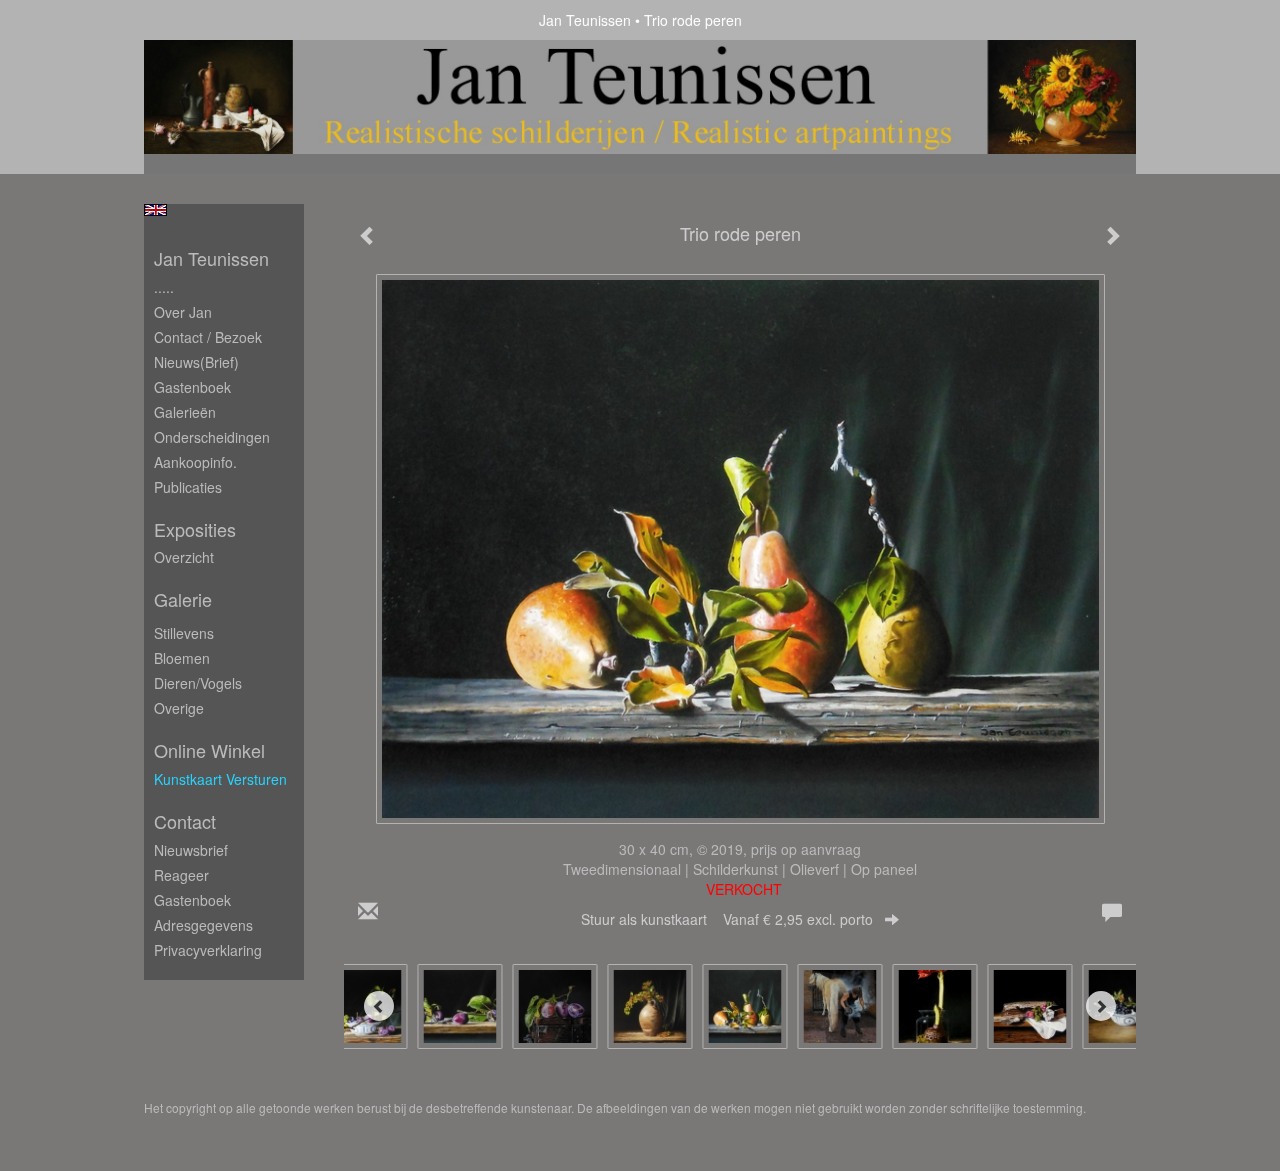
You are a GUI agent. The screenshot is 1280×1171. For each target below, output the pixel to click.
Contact (185, 821)
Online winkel (209, 750)
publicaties (188, 487)
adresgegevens (203, 925)
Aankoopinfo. (195, 462)
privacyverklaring (208, 950)
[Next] (1101, 1006)
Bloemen (182, 658)
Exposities (195, 529)
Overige (179, 708)
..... (164, 287)
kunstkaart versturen (220, 779)
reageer (181, 875)
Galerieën (185, 412)
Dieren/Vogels (198, 683)
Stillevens (184, 633)
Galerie (183, 599)
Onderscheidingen (212, 437)
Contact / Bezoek (208, 337)
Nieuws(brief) (196, 362)
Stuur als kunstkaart (727, 919)
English (155, 210)
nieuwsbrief (191, 850)
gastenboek (192, 900)
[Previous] (379, 1006)
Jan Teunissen (585, 20)
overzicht (184, 557)
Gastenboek (192, 387)
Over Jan (183, 312)
